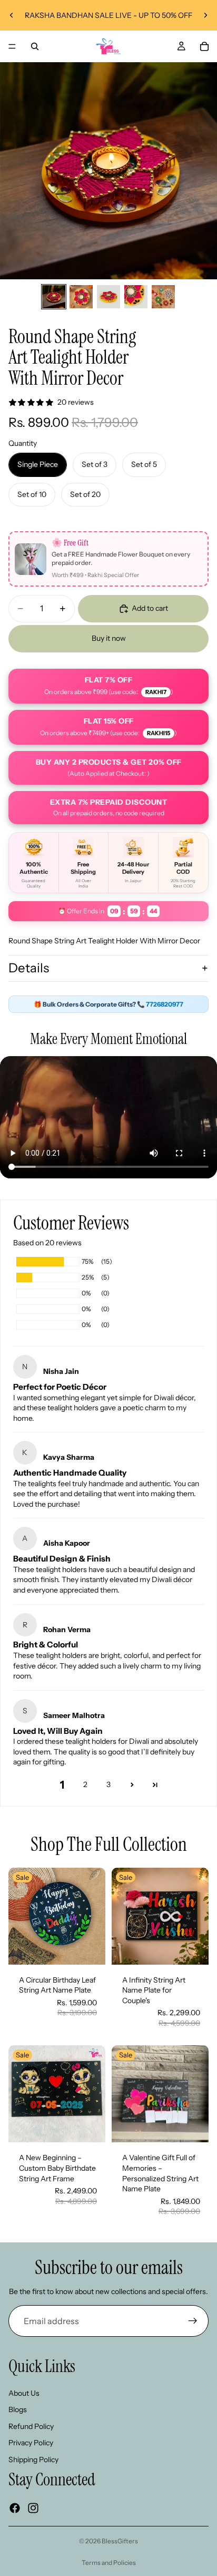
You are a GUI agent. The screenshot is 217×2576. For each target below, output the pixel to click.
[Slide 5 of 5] (163, 297)
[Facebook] (15, 2508)
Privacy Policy (31, 2443)
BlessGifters (120, 2541)
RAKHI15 (159, 733)
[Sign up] (193, 2321)
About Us (24, 2393)
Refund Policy (31, 2426)
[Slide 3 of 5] (108, 297)
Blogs (18, 2410)
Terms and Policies (109, 2563)
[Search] (35, 46)
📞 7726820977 (160, 1004)
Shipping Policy (33, 2460)
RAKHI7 (156, 692)
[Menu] (12, 46)
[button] (132, 1785)
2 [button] (85, 1784)
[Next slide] (205, 15)
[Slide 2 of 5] (81, 297)
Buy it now (109, 638)
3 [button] (108, 1784)
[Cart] (204, 46)
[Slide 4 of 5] (136, 297)
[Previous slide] (12, 15)
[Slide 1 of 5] (54, 297)
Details (29, 968)
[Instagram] (33, 2508)
